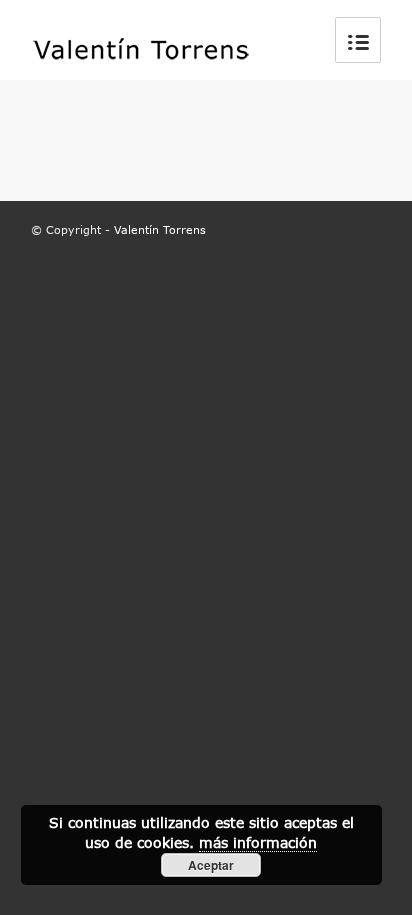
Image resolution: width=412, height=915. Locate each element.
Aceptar (211, 865)
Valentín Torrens (160, 229)
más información (258, 842)
